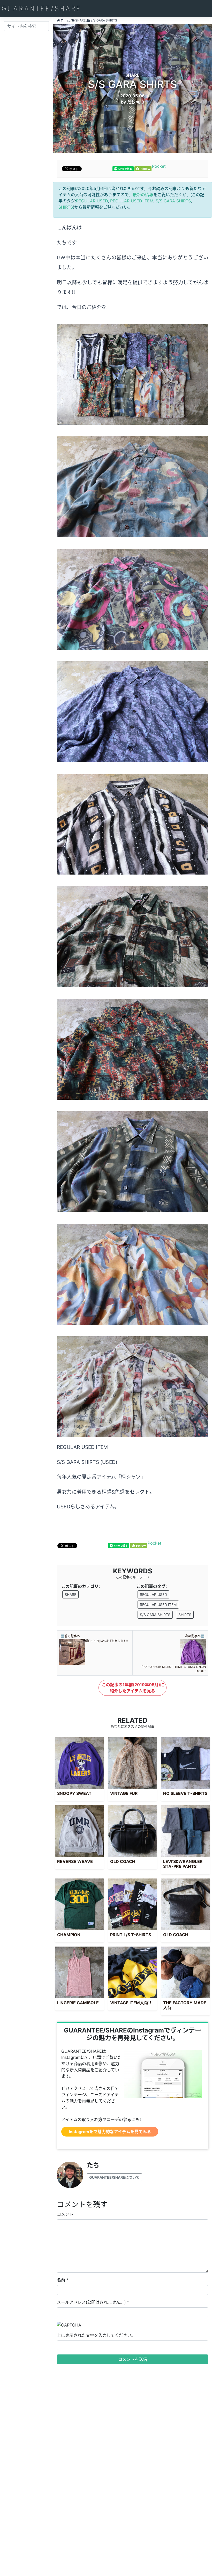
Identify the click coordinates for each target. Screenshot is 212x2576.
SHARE (70, 1594)
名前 (61, 2280)
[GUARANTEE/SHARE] (41, 9)
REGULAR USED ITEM (132, 201)
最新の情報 (143, 195)
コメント (65, 2214)
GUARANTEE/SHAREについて (114, 2177)
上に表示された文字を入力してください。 (96, 2335)
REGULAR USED (92, 201)
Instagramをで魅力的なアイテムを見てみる (110, 2132)
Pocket (159, 166)
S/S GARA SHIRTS (173, 201)
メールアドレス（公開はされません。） (91, 2302)
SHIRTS (66, 207)
